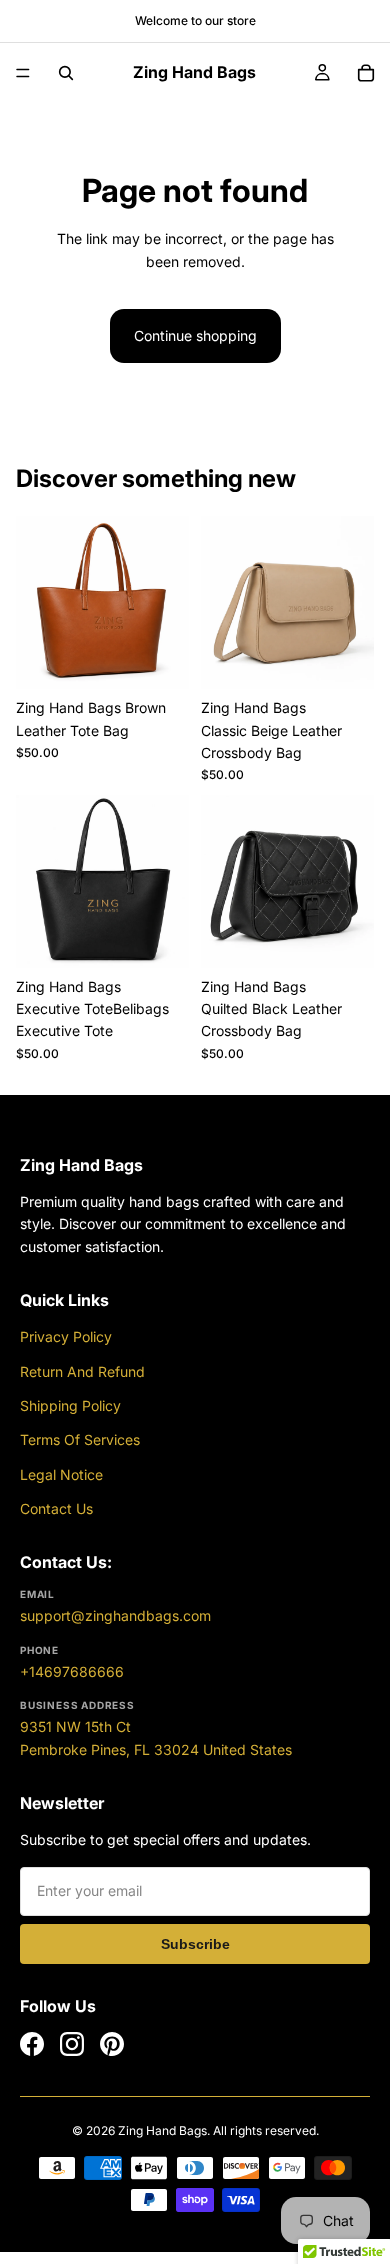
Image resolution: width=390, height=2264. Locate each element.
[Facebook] (32, 2044)
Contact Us (56, 1508)
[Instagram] (72, 2044)
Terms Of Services (80, 1439)
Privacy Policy (66, 1336)
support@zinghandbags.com (115, 1615)
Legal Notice (61, 1474)
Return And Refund (82, 1371)
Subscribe (195, 1944)
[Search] (66, 73)
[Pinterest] (112, 2044)
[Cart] (366, 73)
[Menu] (23, 73)
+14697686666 (72, 1671)
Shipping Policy (70, 1405)
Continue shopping (195, 335)
